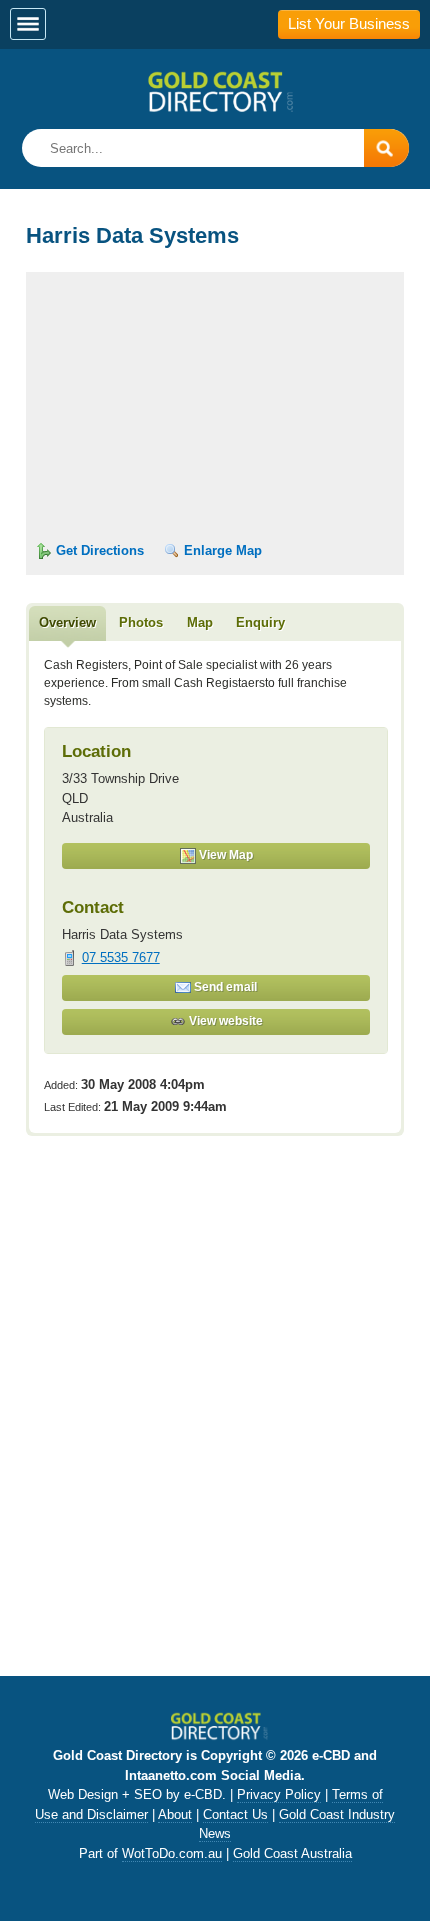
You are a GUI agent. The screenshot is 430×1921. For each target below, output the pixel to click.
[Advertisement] (215, 1431)
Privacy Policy (279, 1794)
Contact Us (235, 1814)
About (175, 1814)
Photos (141, 622)
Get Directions (98, 550)
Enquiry (260, 622)
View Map (224, 855)
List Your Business (349, 23)
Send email (224, 987)
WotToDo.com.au (172, 1853)
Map (200, 622)
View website (224, 1021)
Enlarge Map (221, 550)
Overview (67, 622)
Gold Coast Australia (292, 1853)
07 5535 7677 (121, 957)
